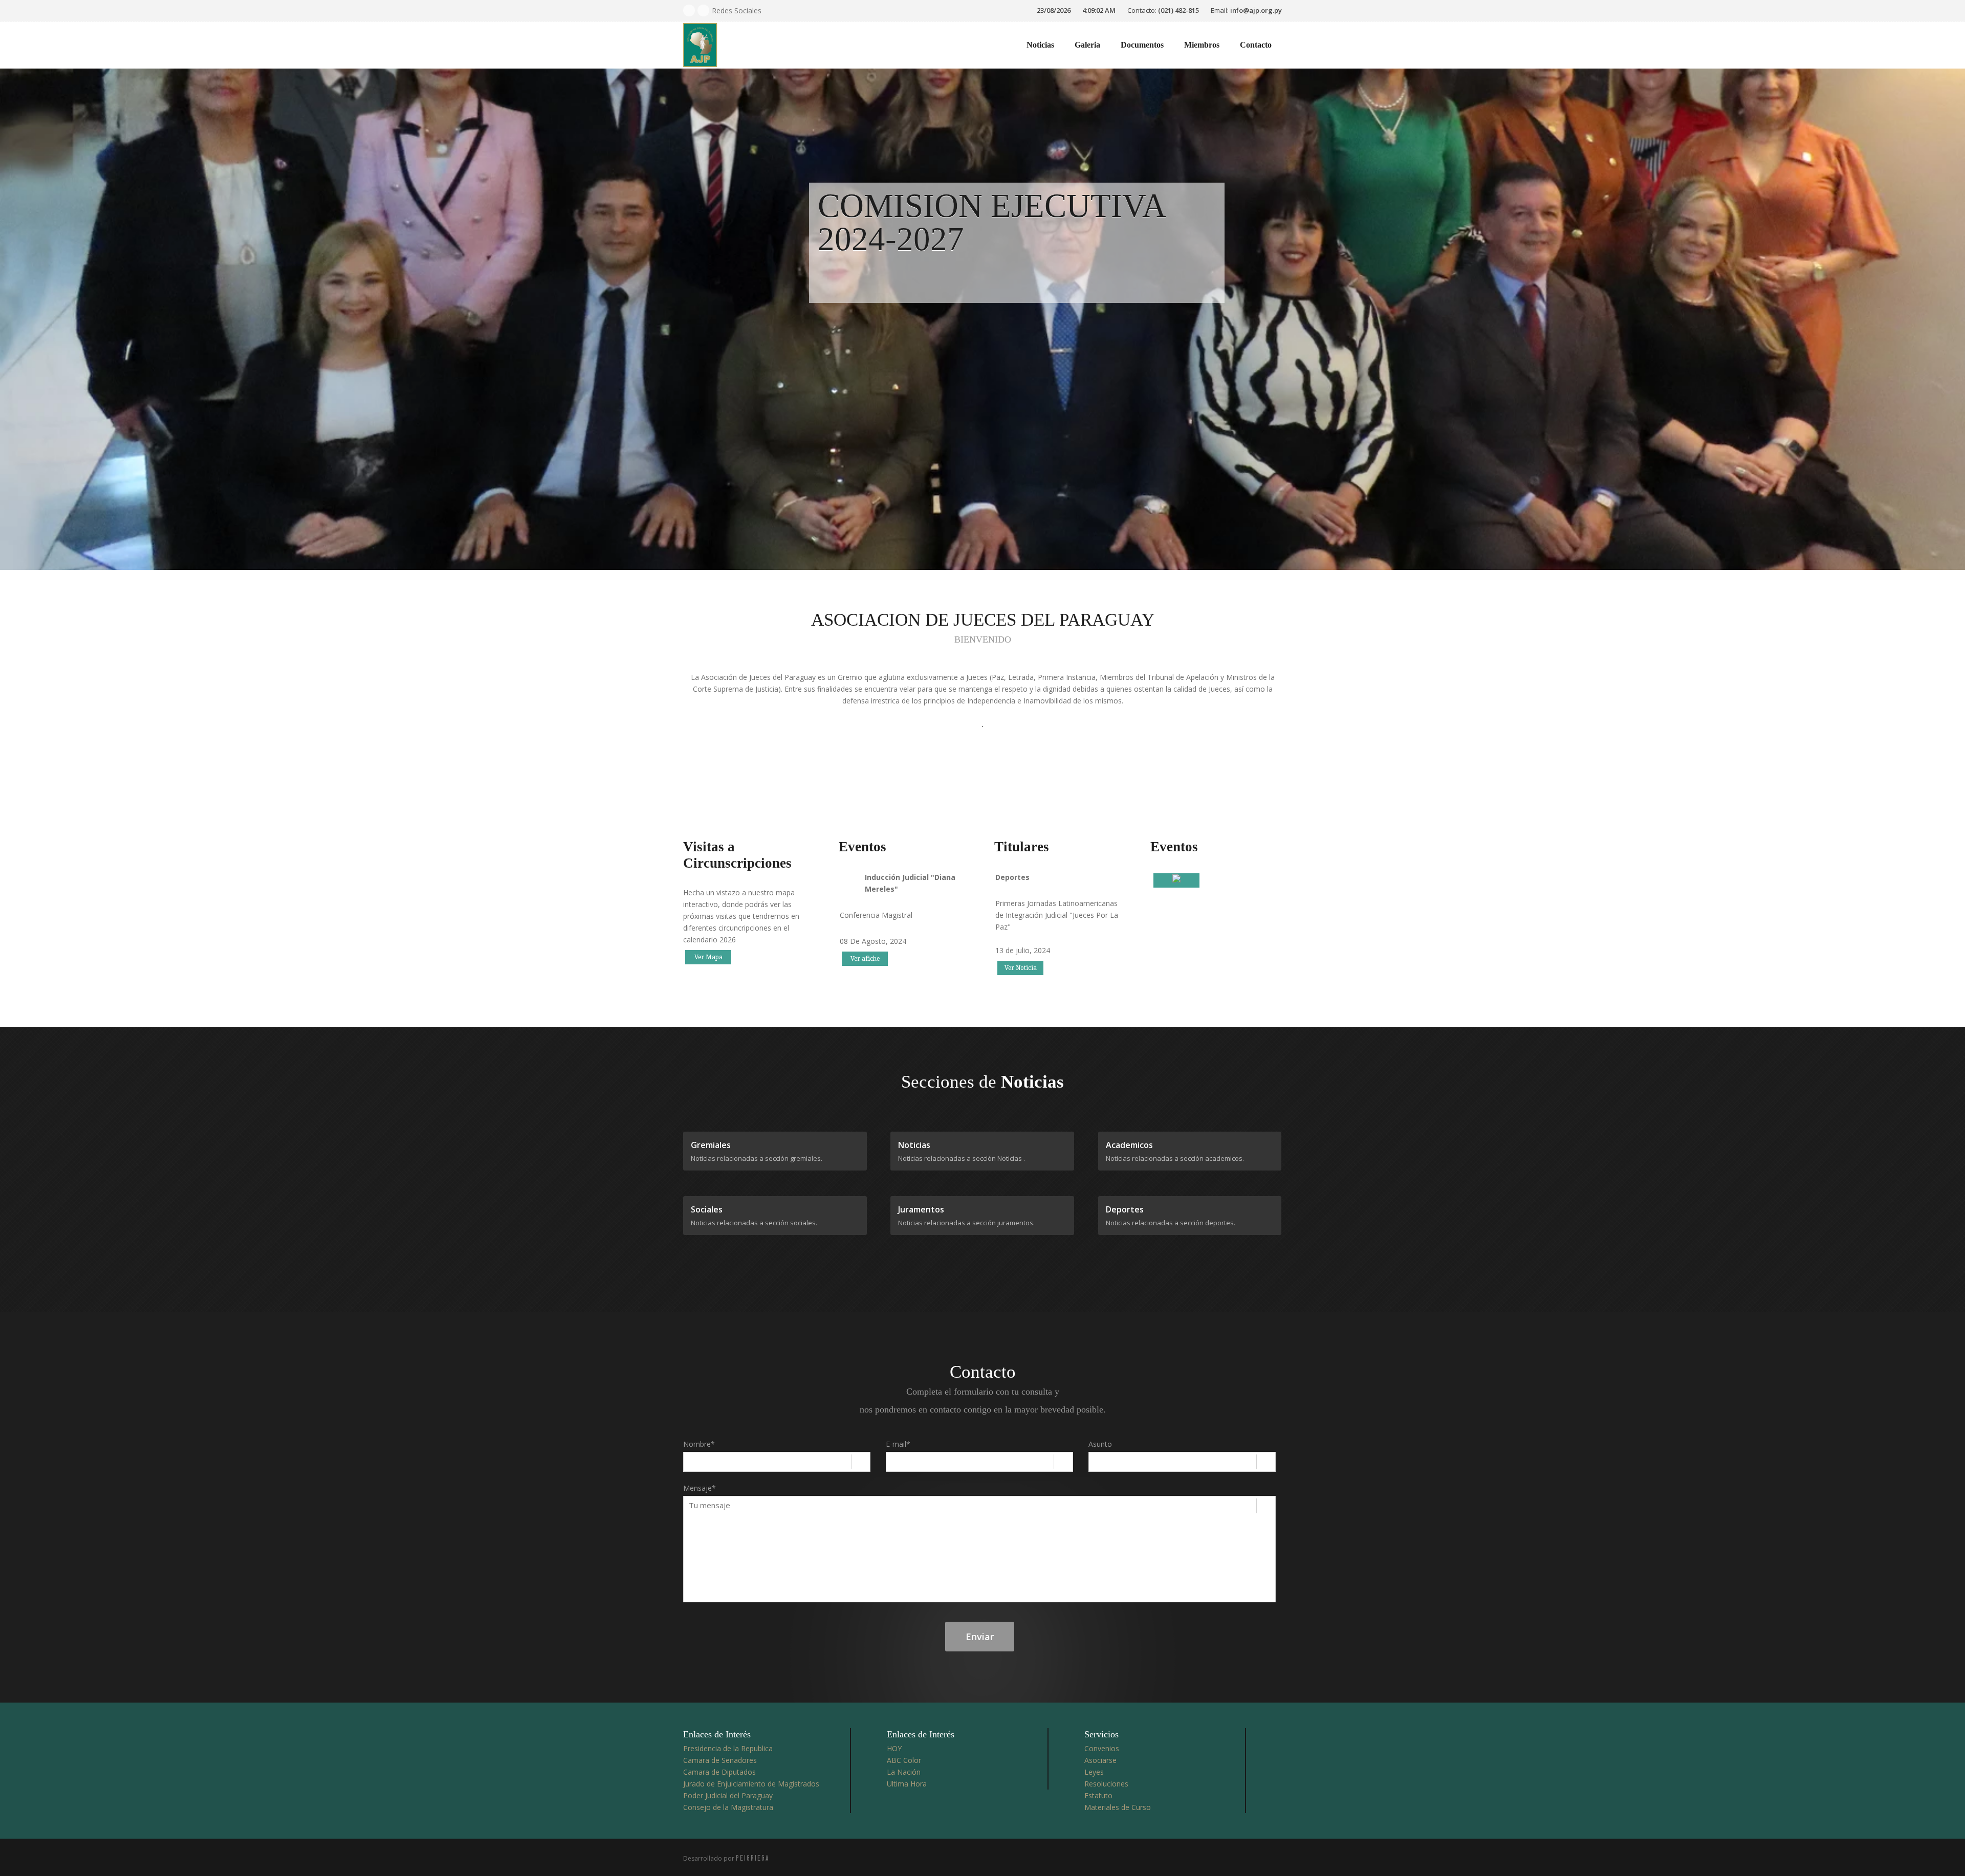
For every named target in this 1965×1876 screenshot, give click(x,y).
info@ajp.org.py (1256, 10)
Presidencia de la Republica (728, 1748)
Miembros (1202, 45)
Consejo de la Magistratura (728, 1807)
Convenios (1102, 1748)
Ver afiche (865, 959)
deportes (1125, 1209)
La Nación (904, 1772)
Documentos (1142, 45)
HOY (894, 1748)
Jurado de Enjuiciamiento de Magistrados (751, 1784)
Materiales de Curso (1118, 1807)
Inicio (996, 45)
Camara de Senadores (720, 1760)
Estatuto (1098, 1795)
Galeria (1087, 45)
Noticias (1040, 45)
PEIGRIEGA (753, 1858)
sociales (707, 1209)
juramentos (921, 1209)
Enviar (980, 1637)
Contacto (1256, 45)
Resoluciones (1106, 1784)
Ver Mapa (708, 957)
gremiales (711, 1145)
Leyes (1094, 1772)
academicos (1129, 1145)
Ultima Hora (907, 1784)
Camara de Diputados (719, 1772)
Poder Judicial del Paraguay (728, 1795)
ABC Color (904, 1760)
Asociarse (1100, 1760)
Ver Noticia (1021, 968)
